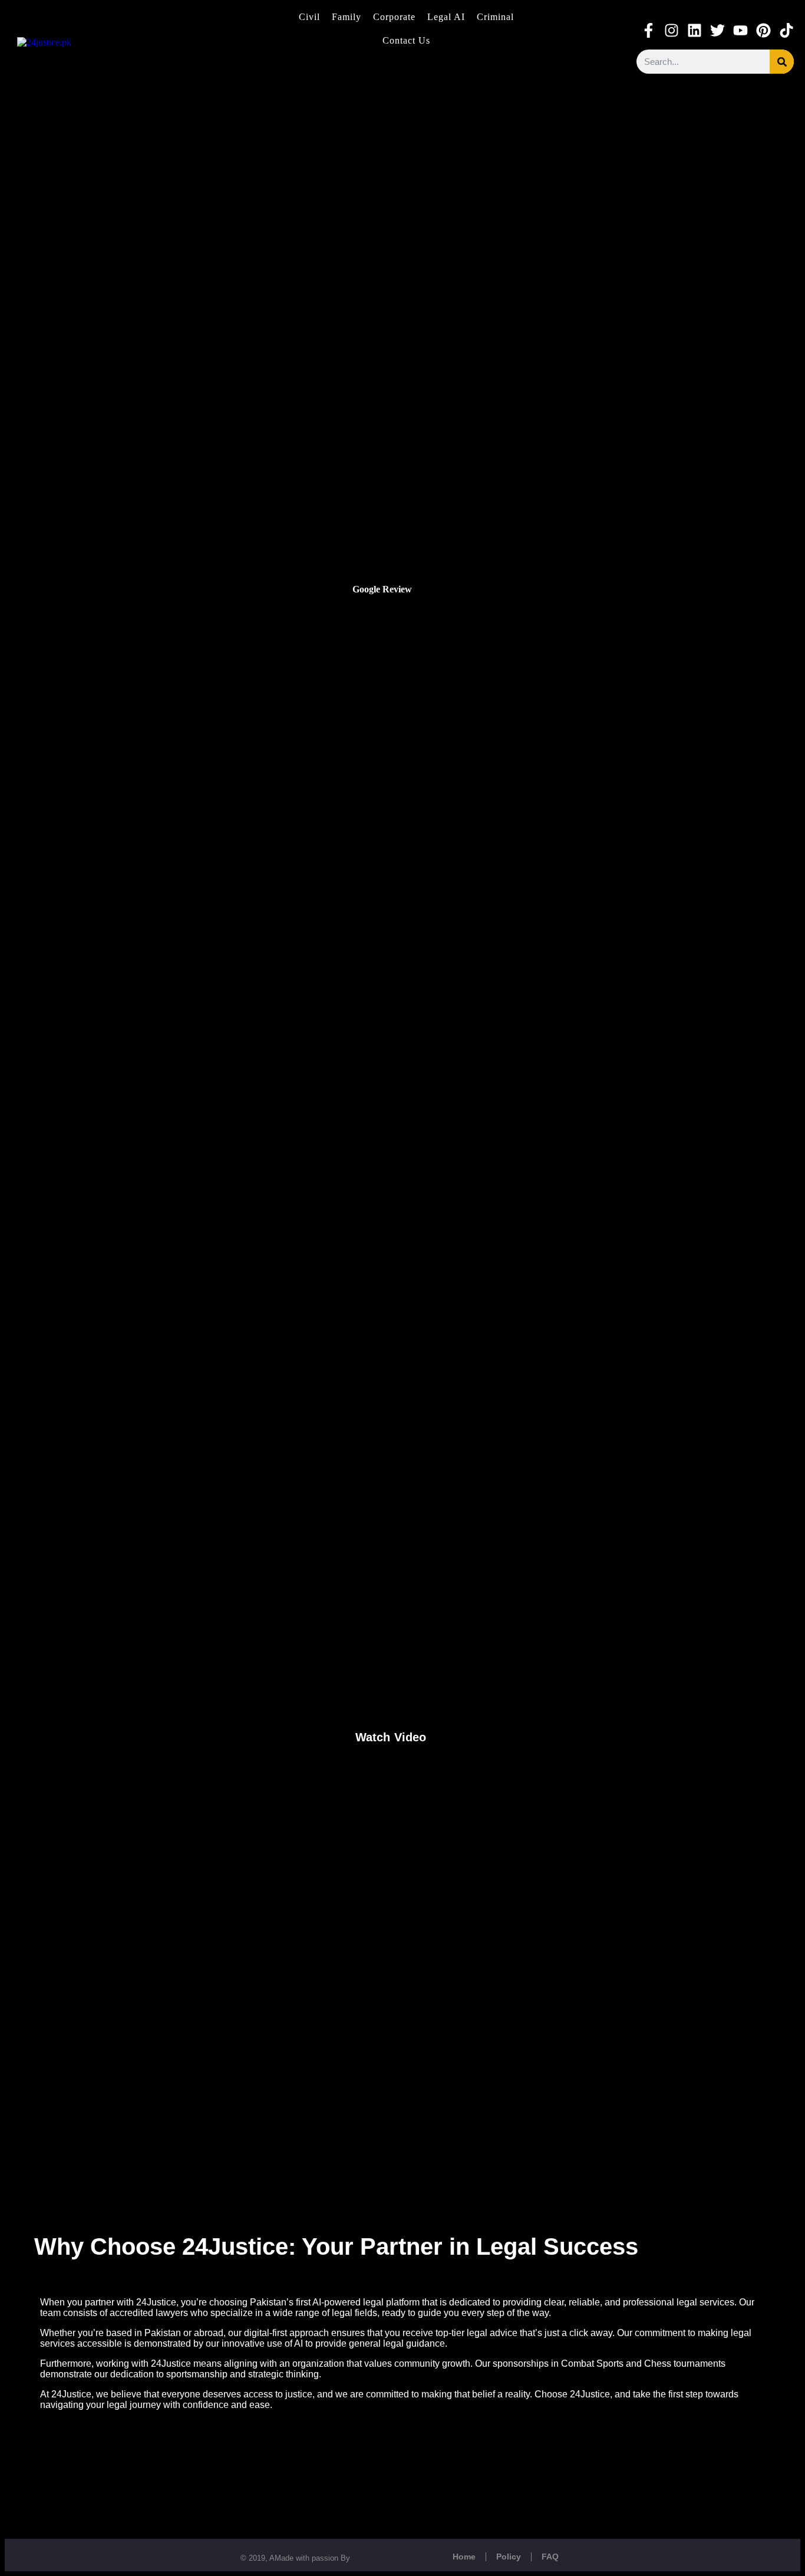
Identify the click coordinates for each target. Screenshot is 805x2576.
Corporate (394, 17)
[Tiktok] (786, 30)
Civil (309, 17)
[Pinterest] (763, 30)
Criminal (495, 17)
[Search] (782, 62)
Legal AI (446, 17)
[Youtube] (740, 30)
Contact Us (406, 40)
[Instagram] (672, 30)
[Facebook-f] (649, 30)
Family (347, 17)
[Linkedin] (695, 30)
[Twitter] (717, 30)
